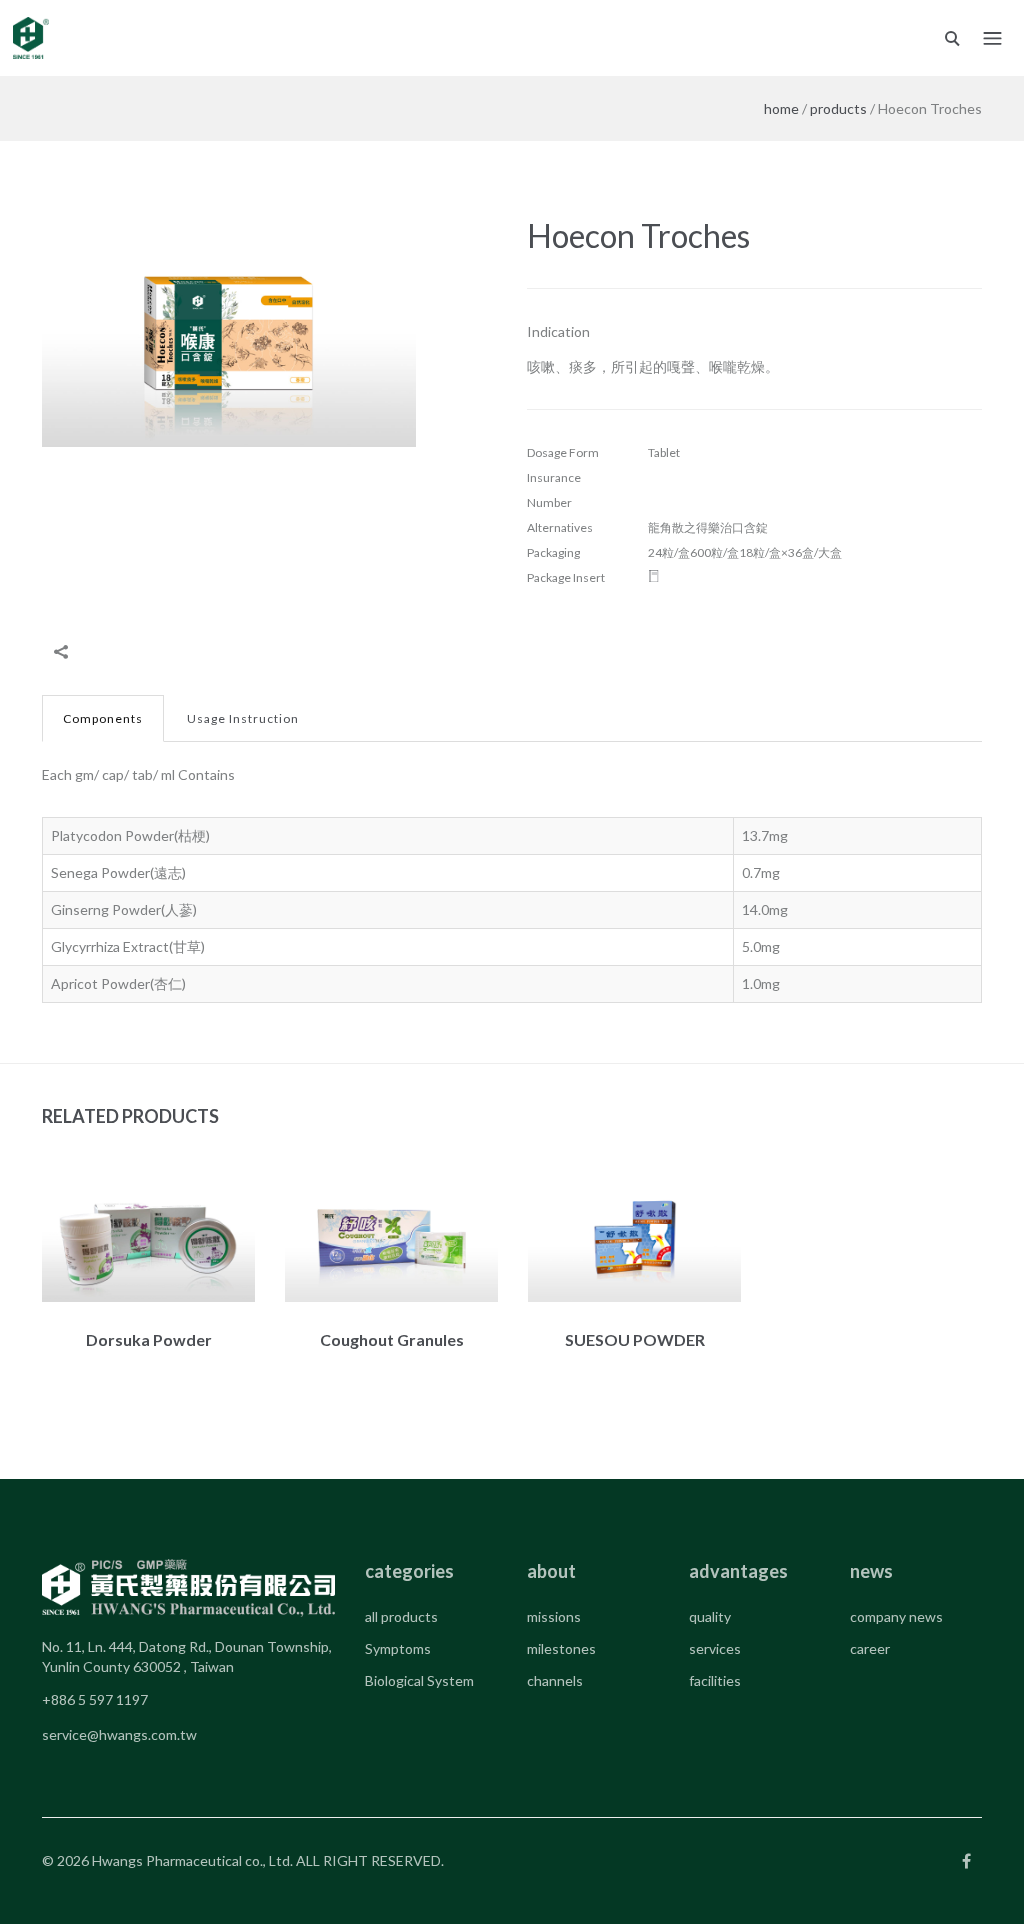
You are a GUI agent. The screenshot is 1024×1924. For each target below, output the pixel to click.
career (870, 1648)
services (715, 1648)
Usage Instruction (243, 718)
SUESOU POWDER (635, 1339)
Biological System (419, 1680)
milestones (561, 1648)
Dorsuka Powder (149, 1339)
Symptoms (398, 1648)
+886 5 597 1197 (95, 1699)
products (838, 108)
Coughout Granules (392, 1339)
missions (554, 1616)
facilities (715, 1680)
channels (555, 1680)
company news (896, 1616)
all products (401, 1616)
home (781, 108)
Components (103, 718)
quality (710, 1616)
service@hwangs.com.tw (119, 1734)
